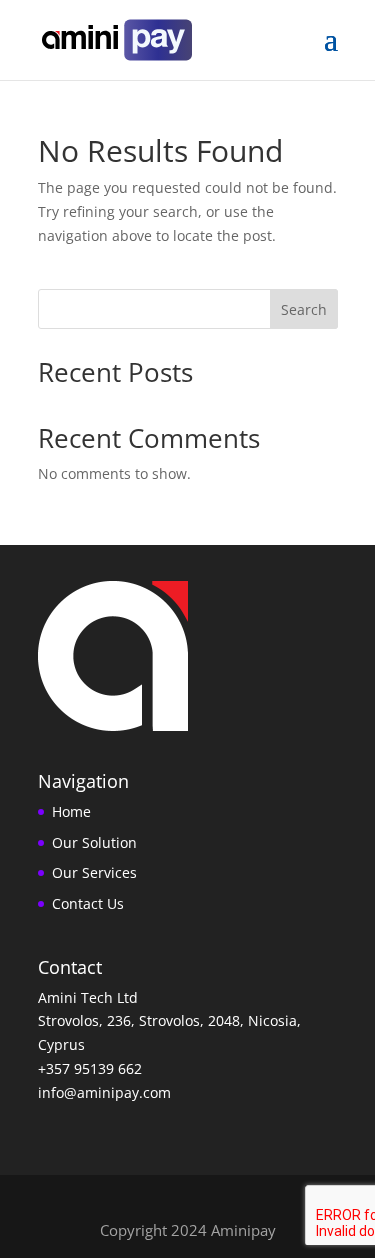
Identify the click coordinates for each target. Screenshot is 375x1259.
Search (304, 309)
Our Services (94, 872)
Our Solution (94, 842)
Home (71, 811)
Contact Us (88, 903)
